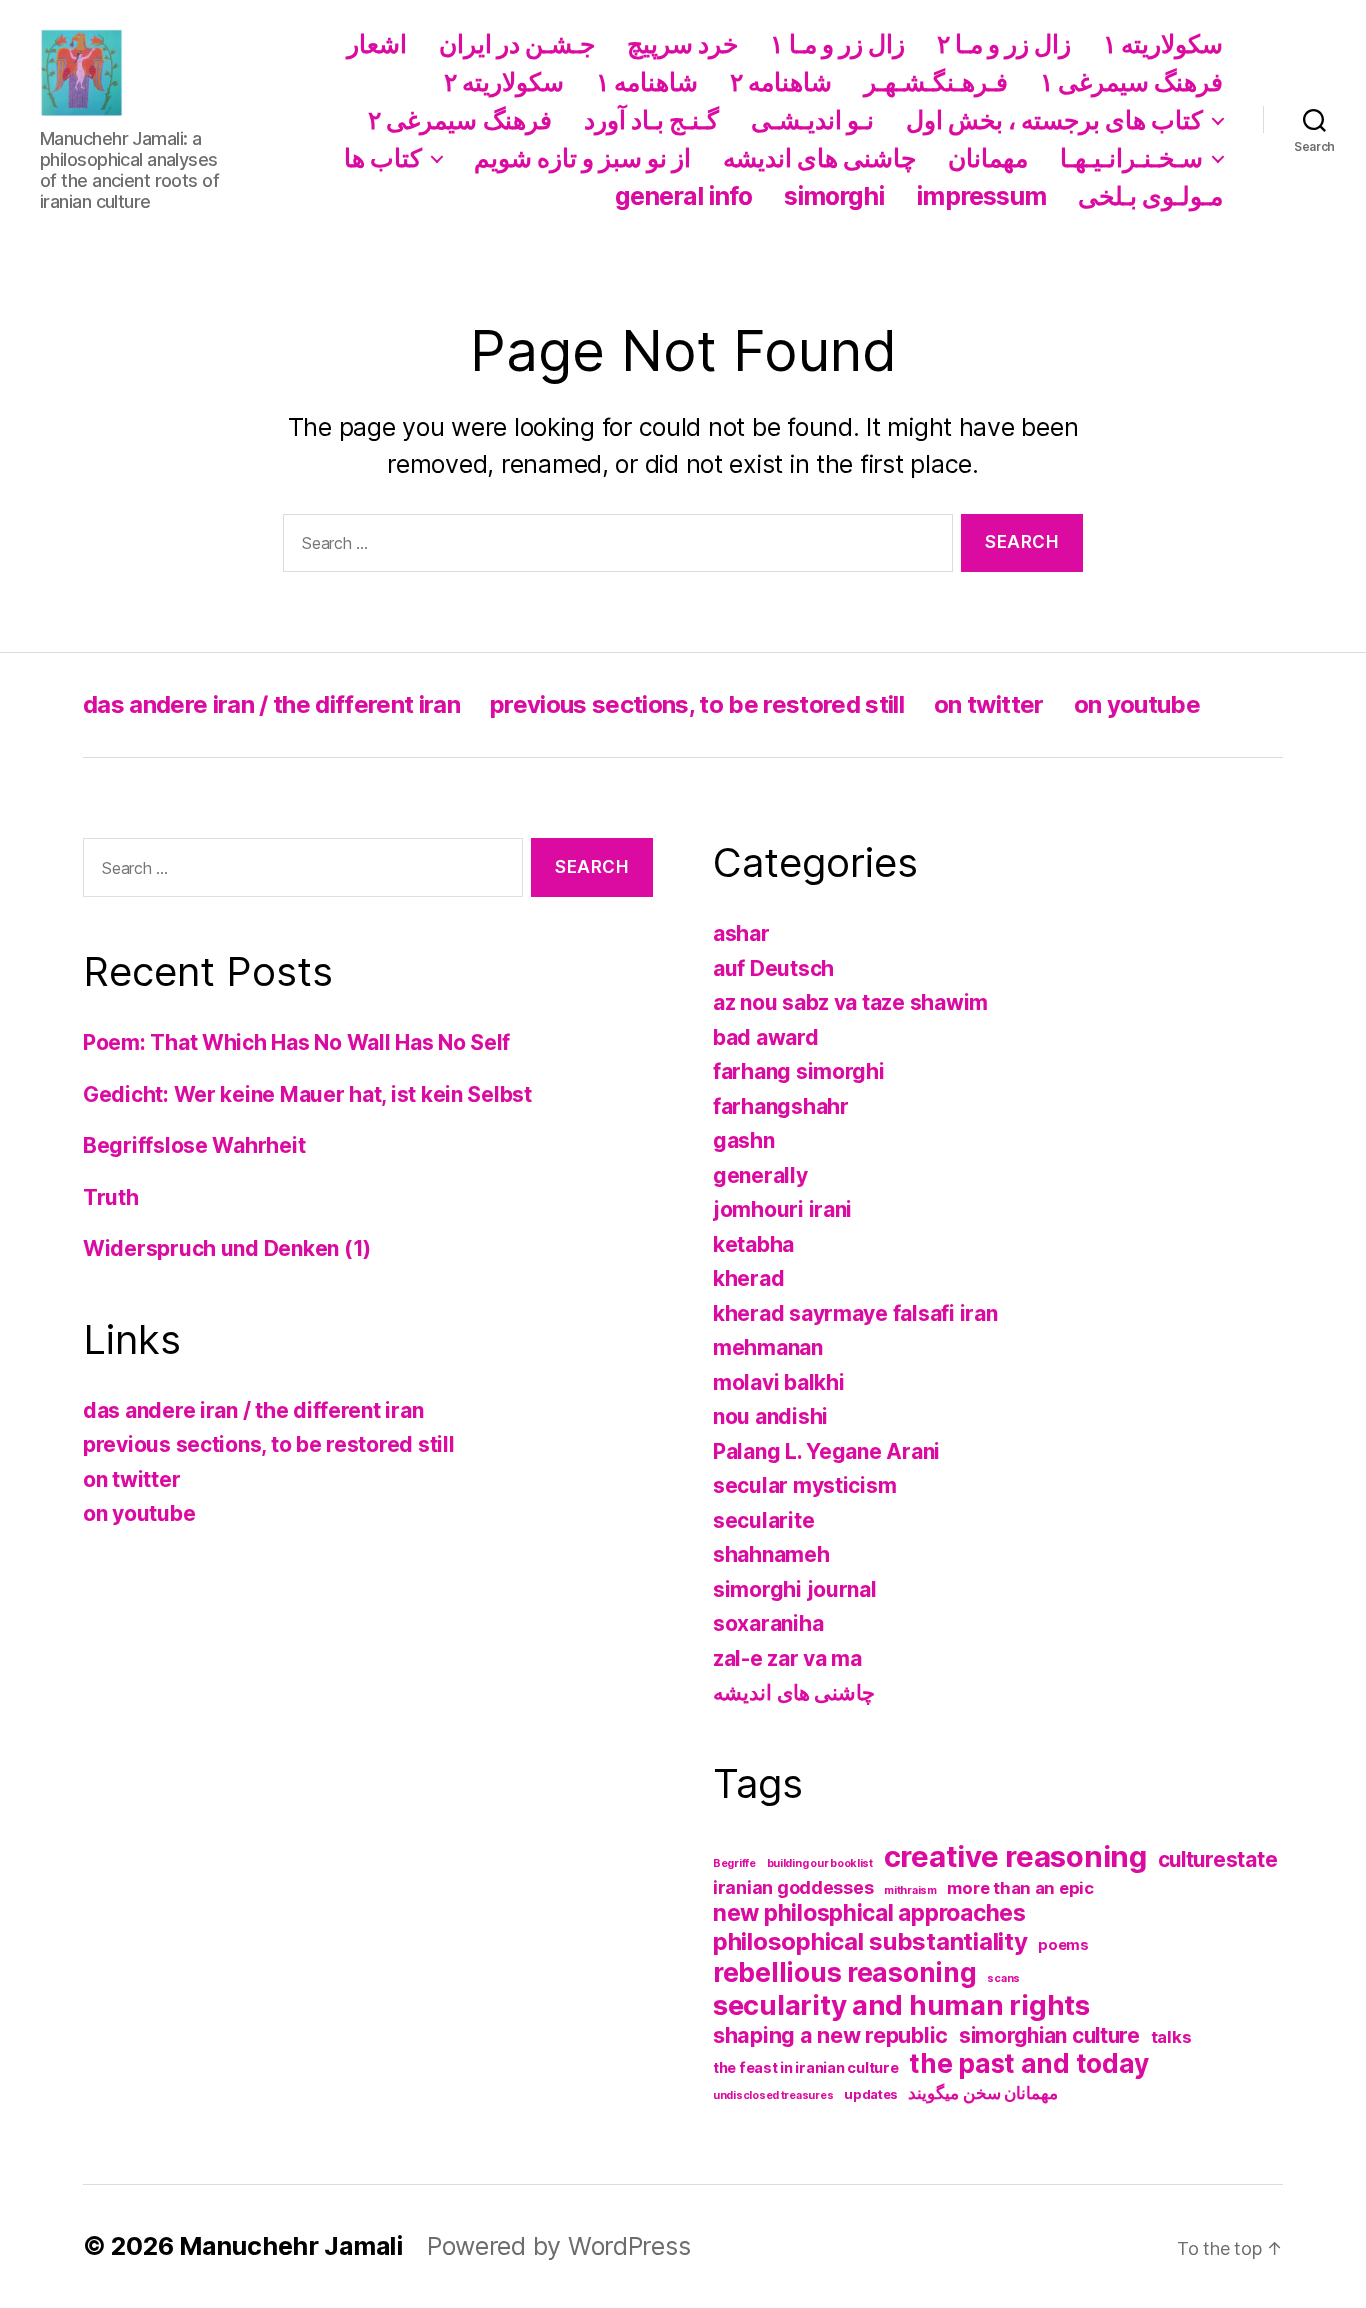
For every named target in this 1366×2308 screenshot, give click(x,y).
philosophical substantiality (870, 1941)
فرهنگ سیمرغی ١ (1131, 82)
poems (1063, 1944)
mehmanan (768, 1347)
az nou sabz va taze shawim (850, 1002)
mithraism (910, 1890)
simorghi (834, 196)
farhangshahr (781, 1106)
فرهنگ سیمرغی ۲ (459, 120)
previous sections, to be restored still (697, 704)
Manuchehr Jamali (291, 2246)
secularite (763, 1520)
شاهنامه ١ (647, 82)
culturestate (1218, 1859)
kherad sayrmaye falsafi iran (855, 1313)
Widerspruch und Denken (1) (227, 1248)
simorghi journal (795, 1589)
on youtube (1137, 704)
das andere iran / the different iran (271, 704)
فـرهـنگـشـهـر (936, 82)
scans (1003, 1978)
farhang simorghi (799, 1071)
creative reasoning (1015, 1856)
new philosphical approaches (869, 1913)
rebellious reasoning (845, 1972)
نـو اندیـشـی (812, 120)
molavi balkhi (779, 1382)
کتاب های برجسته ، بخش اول (1054, 120)
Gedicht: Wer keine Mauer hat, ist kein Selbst (307, 1094)
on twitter (988, 704)
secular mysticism (804, 1485)
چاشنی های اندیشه (819, 158)
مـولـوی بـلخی (1150, 196)
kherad (748, 1278)
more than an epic (1020, 1888)
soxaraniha (768, 1623)
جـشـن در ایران (517, 44)
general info (683, 196)
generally (760, 1175)
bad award (766, 1037)
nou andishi (770, 1416)
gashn (744, 1140)
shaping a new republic (830, 2035)
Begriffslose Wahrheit (194, 1145)
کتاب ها (383, 158)
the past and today (1028, 2063)
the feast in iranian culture (805, 2067)
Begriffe (734, 1863)
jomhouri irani (782, 1209)
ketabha (753, 1244)
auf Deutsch (773, 968)
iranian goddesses (793, 1887)
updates (870, 2094)
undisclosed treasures (773, 2095)
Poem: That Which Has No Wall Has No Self (296, 1042)
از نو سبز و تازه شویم (582, 158)
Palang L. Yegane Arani (826, 1451)
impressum (981, 196)
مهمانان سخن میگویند (983, 2093)
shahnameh (771, 1554)
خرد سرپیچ (682, 44)
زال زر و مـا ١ (837, 44)
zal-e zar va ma (787, 1658)
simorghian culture (1049, 2035)
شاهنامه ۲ (781, 82)
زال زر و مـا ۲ (1004, 44)
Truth (111, 1197)
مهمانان (988, 158)
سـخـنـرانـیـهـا (1131, 158)
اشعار (377, 44)
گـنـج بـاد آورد (651, 120)
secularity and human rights (901, 2005)
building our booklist (820, 1863)
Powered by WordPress (559, 2246)
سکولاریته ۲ (504, 82)
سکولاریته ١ (1163, 44)
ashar (741, 933)
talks (1171, 2037)
